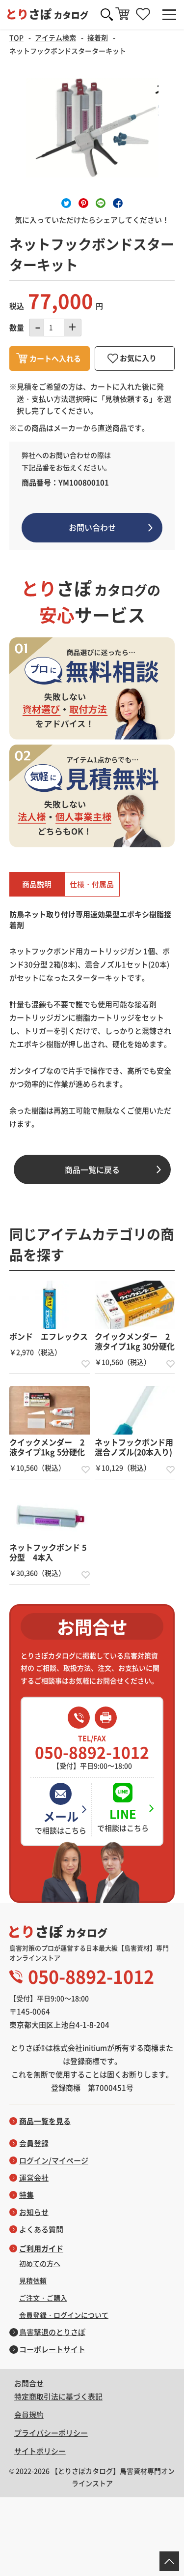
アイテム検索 (55, 37)
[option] (92, 128)
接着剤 (98, 37)
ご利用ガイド (41, 2248)
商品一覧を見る (45, 2121)
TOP (16, 37)
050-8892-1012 (92, 1747)
